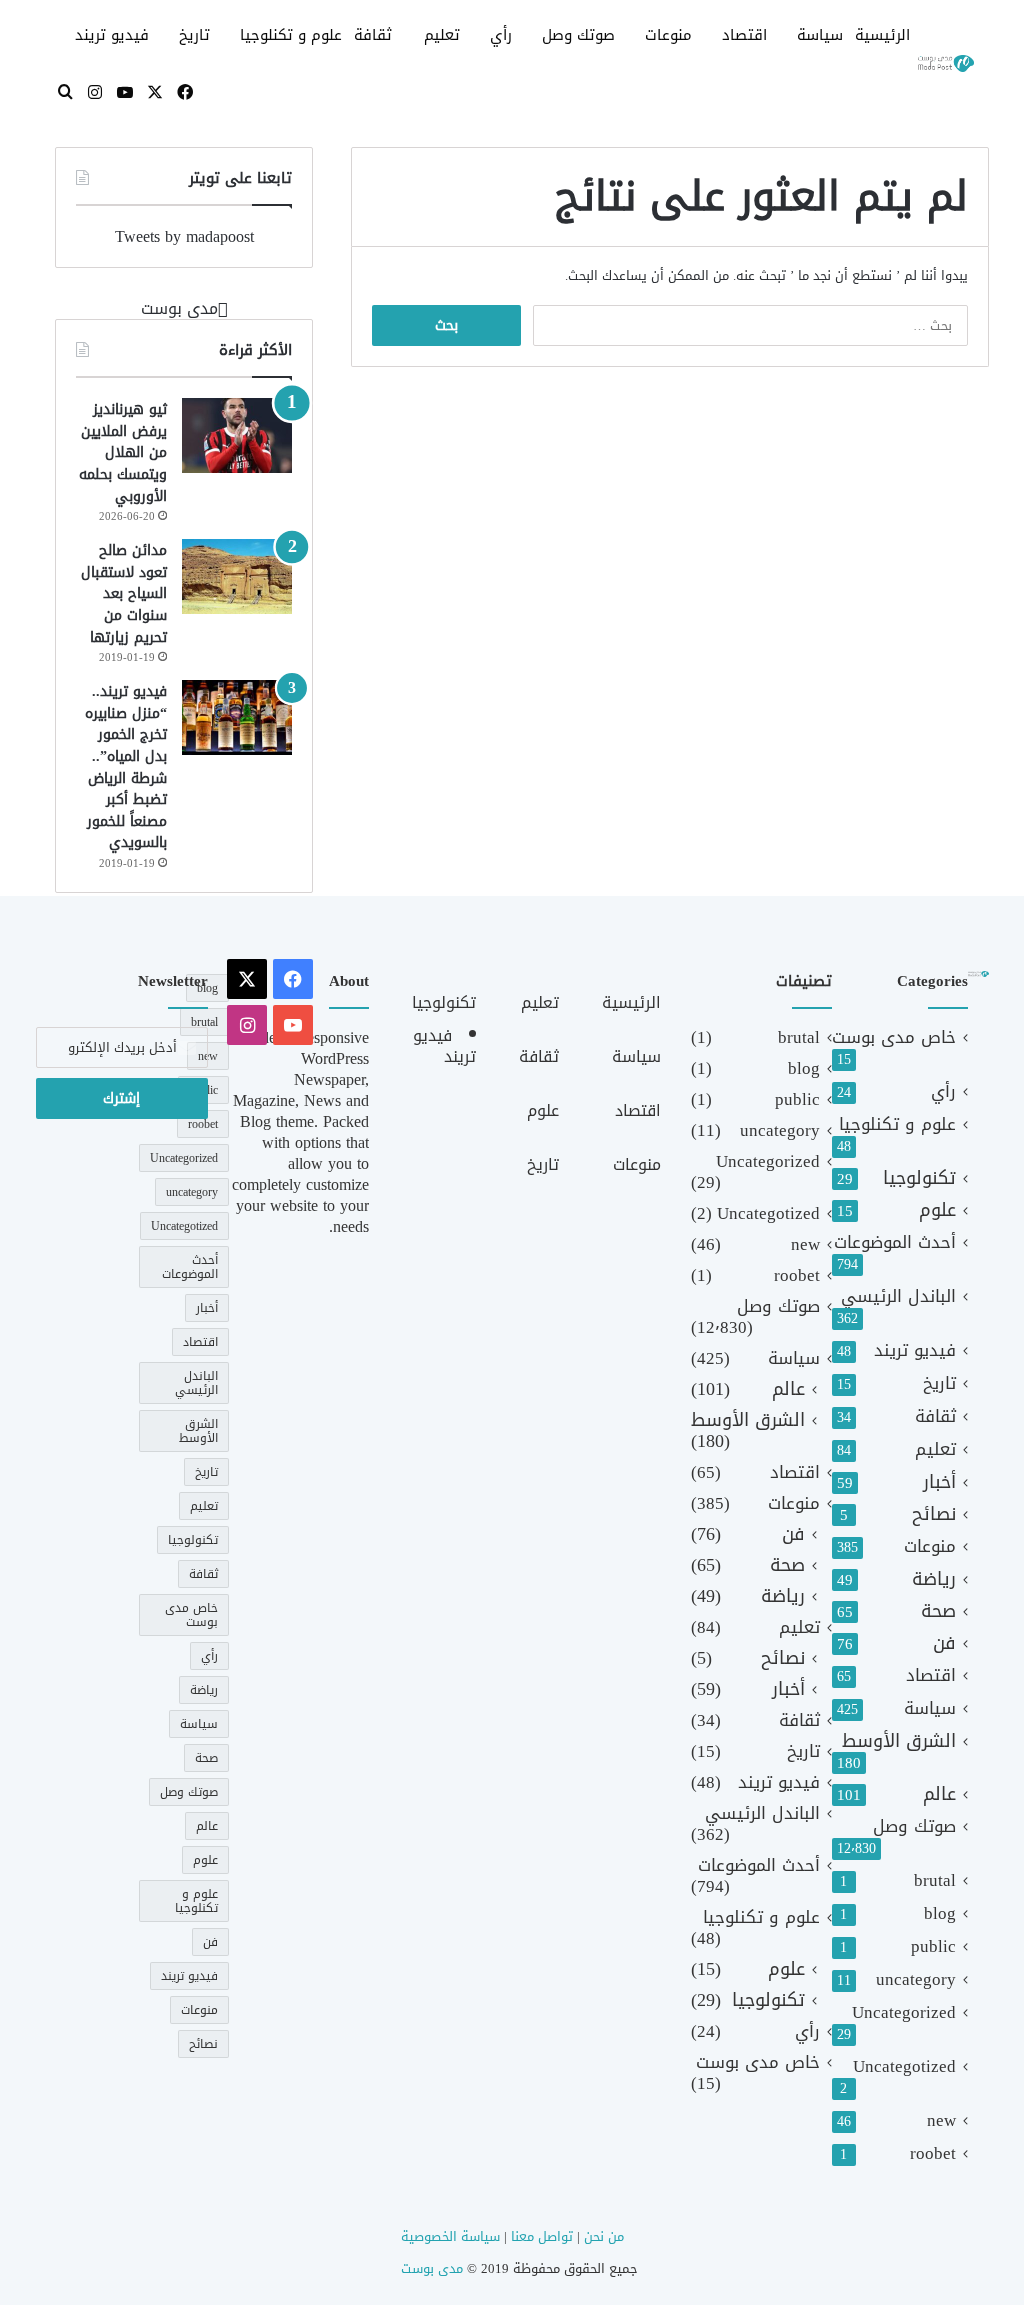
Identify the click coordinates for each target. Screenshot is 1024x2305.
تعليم (442, 35)
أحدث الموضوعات (895, 1242)
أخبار (939, 1482)
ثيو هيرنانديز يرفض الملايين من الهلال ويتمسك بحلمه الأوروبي (123, 452)
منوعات (668, 35)
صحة (938, 1611)
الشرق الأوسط (899, 1741)
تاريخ (194, 35)
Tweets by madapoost (184, 236)
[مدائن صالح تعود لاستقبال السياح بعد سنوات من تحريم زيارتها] (237, 576)
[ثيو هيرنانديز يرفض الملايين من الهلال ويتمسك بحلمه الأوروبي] (237, 435)
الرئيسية (882, 35)
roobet (933, 2153)
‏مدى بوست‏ (179, 308)
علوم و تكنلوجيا (291, 35)
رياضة (934, 1579)
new (941, 2120)
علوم (937, 1210)
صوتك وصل (578, 35)
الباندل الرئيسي (898, 1296)
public (933, 1946)
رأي (501, 35)
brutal (935, 1880)
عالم (939, 1794)
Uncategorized (904, 2012)
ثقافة (373, 35)
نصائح (934, 1514)
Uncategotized (904, 2066)
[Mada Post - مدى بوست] (945, 64)
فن (944, 1643)
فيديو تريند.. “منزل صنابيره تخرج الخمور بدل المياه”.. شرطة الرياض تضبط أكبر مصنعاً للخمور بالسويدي (126, 767)
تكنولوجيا (919, 1178)
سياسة (820, 35)
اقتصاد (744, 35)
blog (940, 1913)
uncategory (916, 1979)
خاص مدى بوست (894, 1037)
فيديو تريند (112, 35)
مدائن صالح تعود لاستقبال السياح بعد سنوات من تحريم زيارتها (124, 593)
